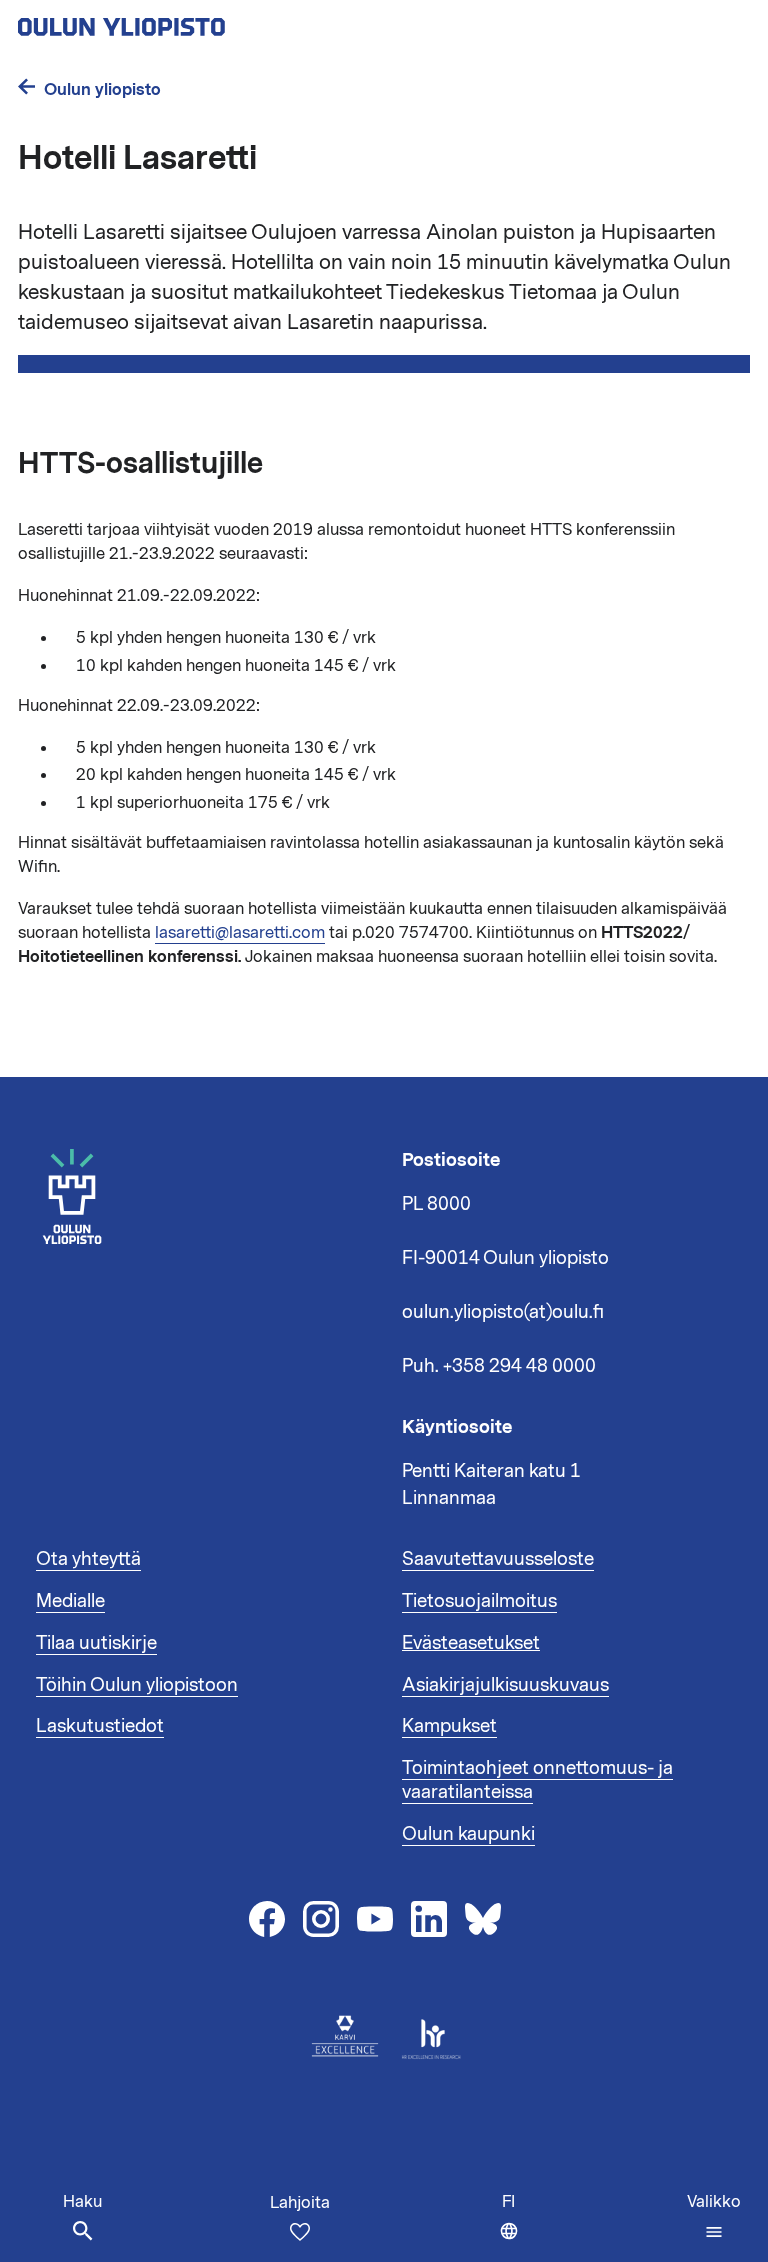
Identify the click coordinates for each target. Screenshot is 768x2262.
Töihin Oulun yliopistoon (137, 1685)
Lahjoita (300, 2203)
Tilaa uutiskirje (96, 1643)
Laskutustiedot (100, 1726)
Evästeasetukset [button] (471, 1643)
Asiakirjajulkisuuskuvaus (505, 1685)
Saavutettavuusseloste (498, 1559)
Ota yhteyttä (88, 1559)
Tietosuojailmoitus (479, 1601)
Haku (82, 2202)
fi (515, 2226)
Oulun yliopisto (102, 89)
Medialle (70, 1601)
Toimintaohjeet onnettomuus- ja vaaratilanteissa (537, 1780)
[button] (714, 2217)
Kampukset (449, 1726)
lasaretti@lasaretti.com (240, 933)
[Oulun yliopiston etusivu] (186, 21)
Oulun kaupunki (468, 1834)
